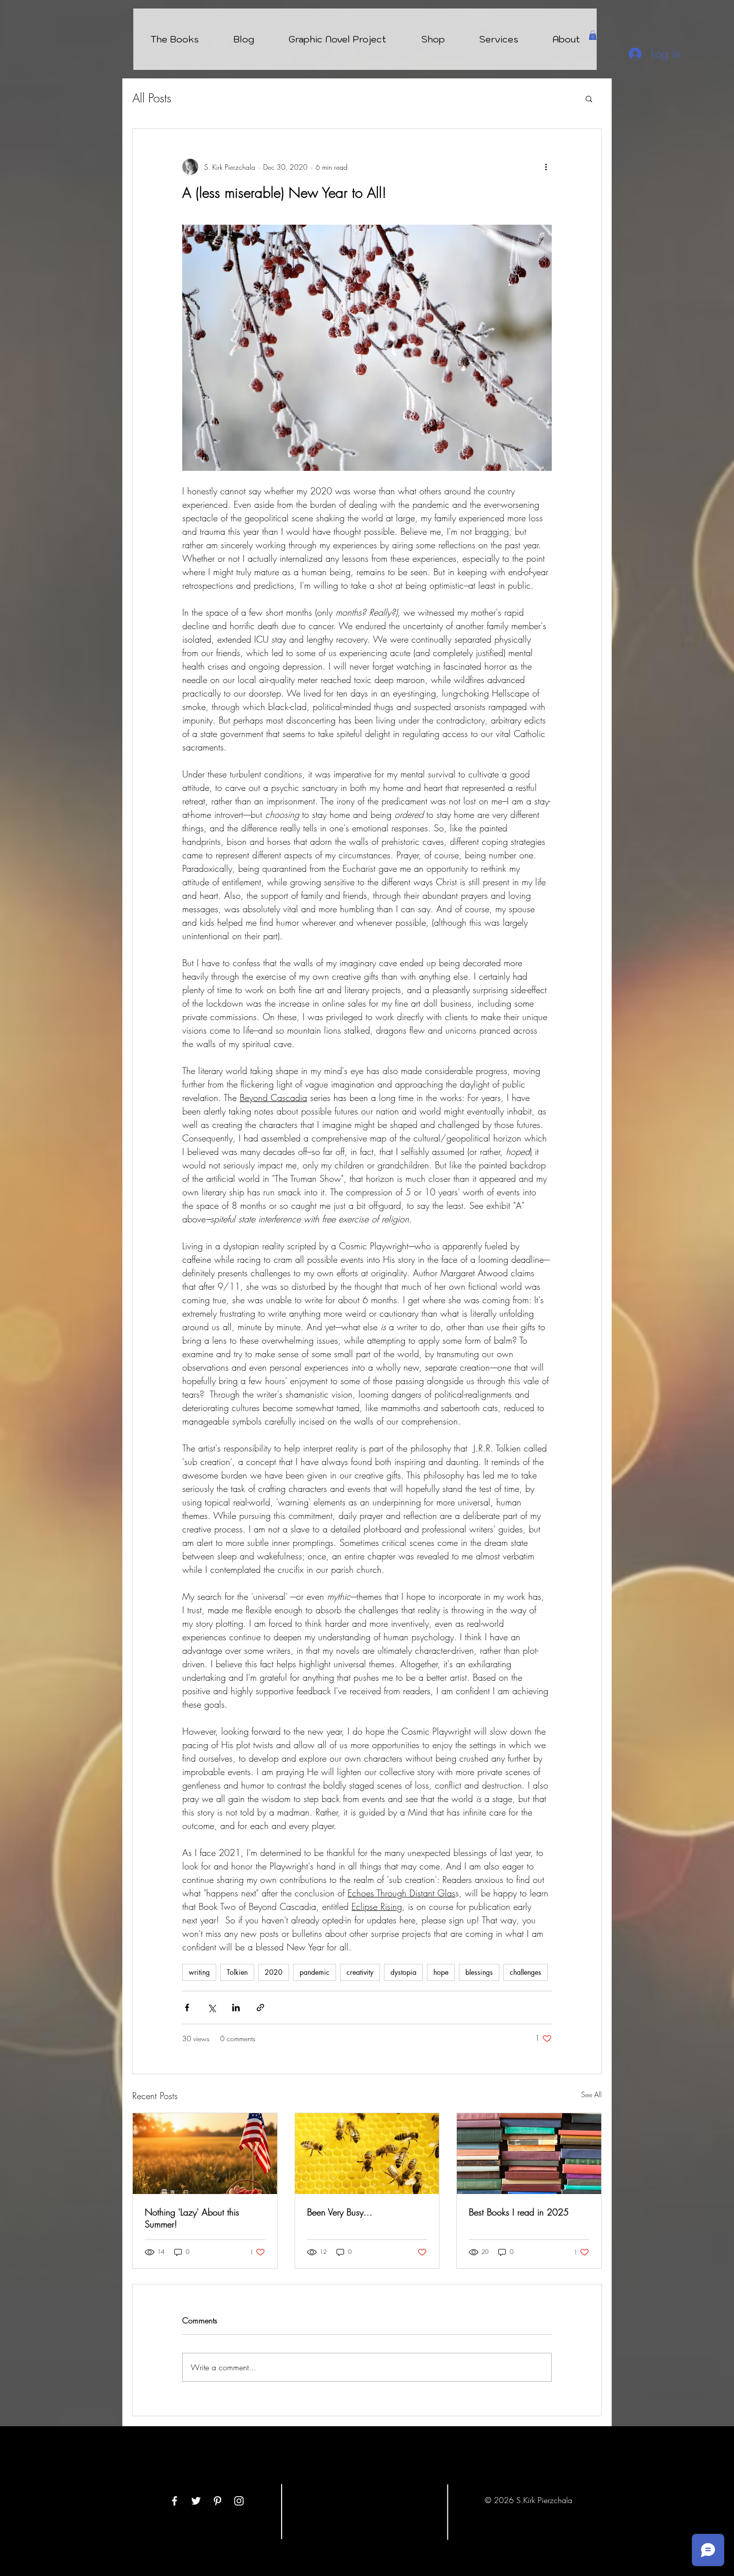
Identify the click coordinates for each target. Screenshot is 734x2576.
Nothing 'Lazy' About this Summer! (192, 2218)
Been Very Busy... (340, 2212)
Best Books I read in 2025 (519, 2212)
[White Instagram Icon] (239, 2501)
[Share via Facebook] (187, 2008)
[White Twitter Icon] (196, 2501)
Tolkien (237, 1972)
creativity (360, 1972)
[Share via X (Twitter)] (211, 2008)
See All (591, 2094)
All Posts (152, 98)
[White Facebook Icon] (175, 2501)
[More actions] (546, 167)
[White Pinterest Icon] (217, 2501)
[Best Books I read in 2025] (529, 2154)
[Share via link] (260, 2008)
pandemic (315, 1972)
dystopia (403, 1972)
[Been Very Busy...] (367, 2154)
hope (441, 1972)
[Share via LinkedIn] (236, 2008)
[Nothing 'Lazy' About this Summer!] (205, 2154)
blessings (479, 1972)
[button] (593, 35)
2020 (274, 1972)
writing (199, 1972)
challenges (526, 1972)
